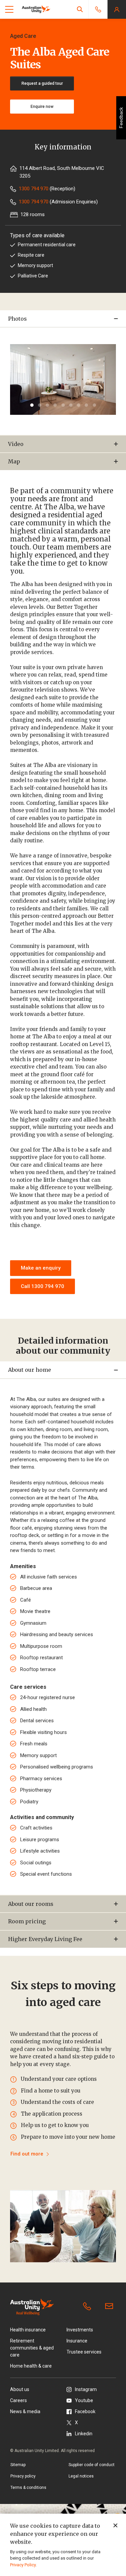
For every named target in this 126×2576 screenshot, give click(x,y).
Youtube (84, 2400)
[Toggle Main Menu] (9, 9)
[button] (80, 9)
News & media (25, 2411)
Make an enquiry (41, 1268)
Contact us (111, 2307)
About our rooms (31, 1904)
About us (20, 2389)
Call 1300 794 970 (43, 1286)
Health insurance (28, 2330)
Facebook (85, 2411)
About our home (30, 1370)
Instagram (86, 2389)
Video (16, 444)
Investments (80, 2330)
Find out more (27, 2154)
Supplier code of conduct (92, 2465)
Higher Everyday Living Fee (45, 1939)
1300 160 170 (88, 2307)
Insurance (77, 2341)
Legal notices (81, 2476)
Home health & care (31, 2366)
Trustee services (84, 2352)
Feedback (121, 118)
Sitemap (18, 2465)
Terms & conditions (28, 2488)
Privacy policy (23, 2476)
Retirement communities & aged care (32, 2348)
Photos (17, 319)
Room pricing (27, 1921)
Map (14, 461)
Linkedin (84, 2434)
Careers (18, 2400)
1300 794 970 (34, 189)
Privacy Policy (23, 2565)
